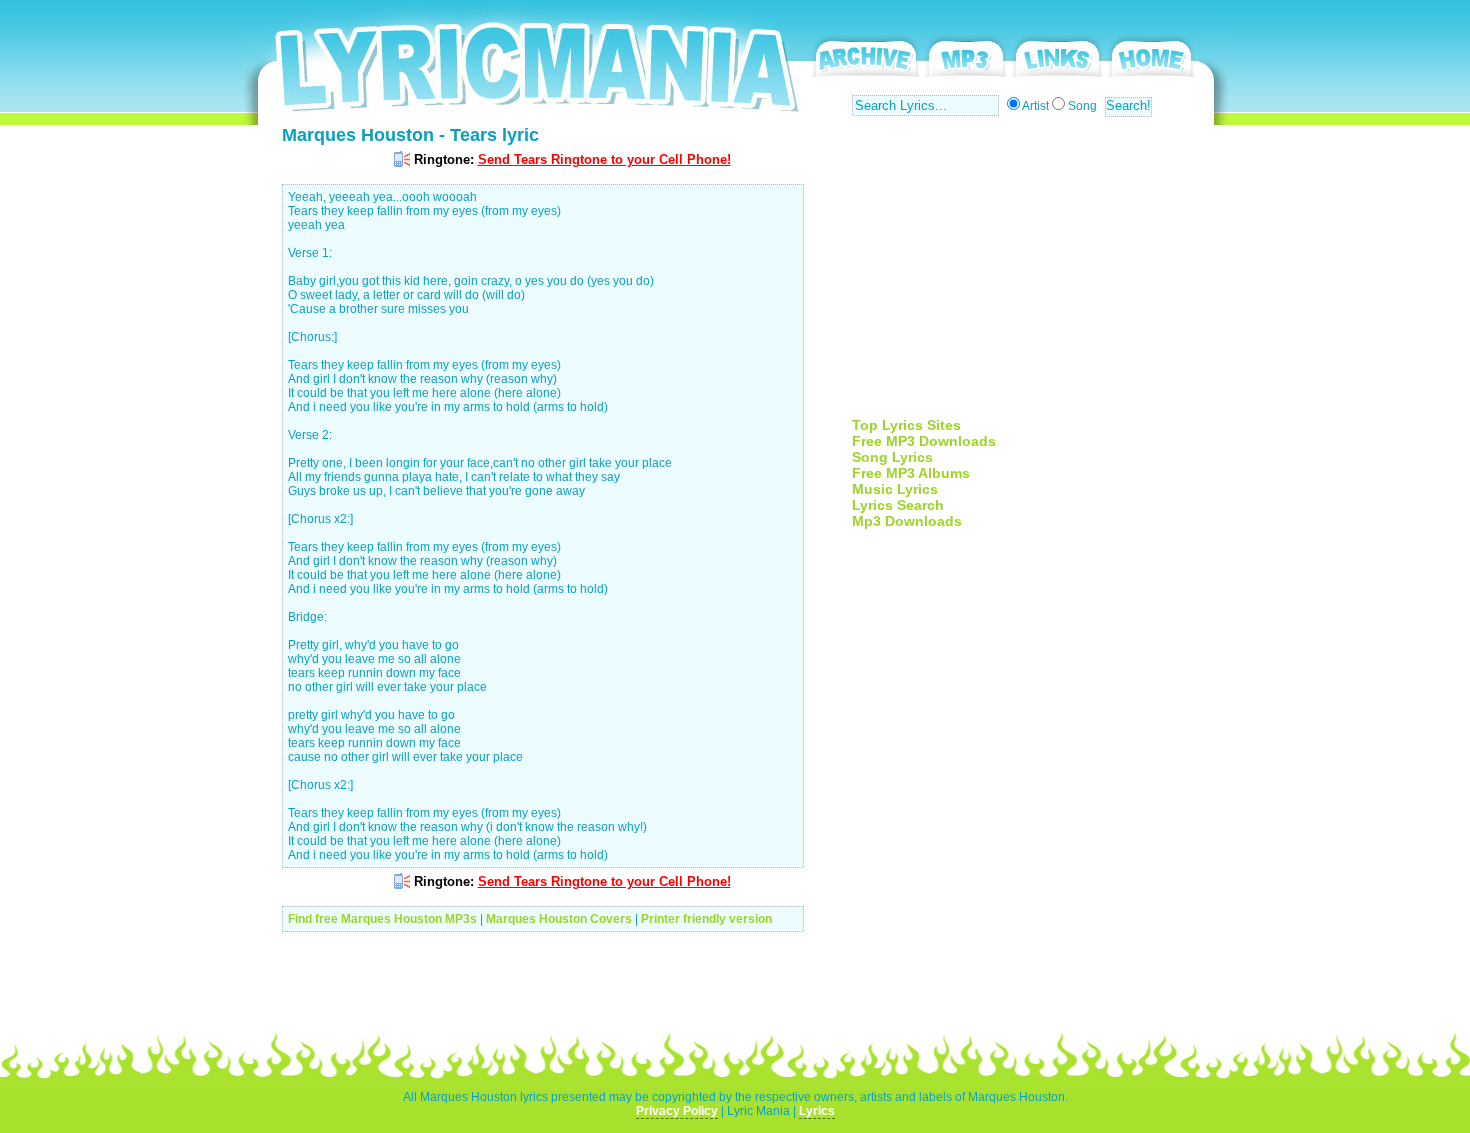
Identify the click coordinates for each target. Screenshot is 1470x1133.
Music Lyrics (895, 489)
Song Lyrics (892, 457)
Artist (1035, 106)
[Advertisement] (1020, 277)
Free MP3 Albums (911, 473)
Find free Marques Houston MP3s (382, 919)
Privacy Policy (677, 1111)
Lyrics (817, 1111)
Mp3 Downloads (907, 521)
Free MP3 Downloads (924, 441)
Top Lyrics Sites (906, 425)
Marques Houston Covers (559, 919)
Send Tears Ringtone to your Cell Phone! (604, 159)
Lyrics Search (898, 505)
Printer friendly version (706, 919)
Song (1082, 106)
